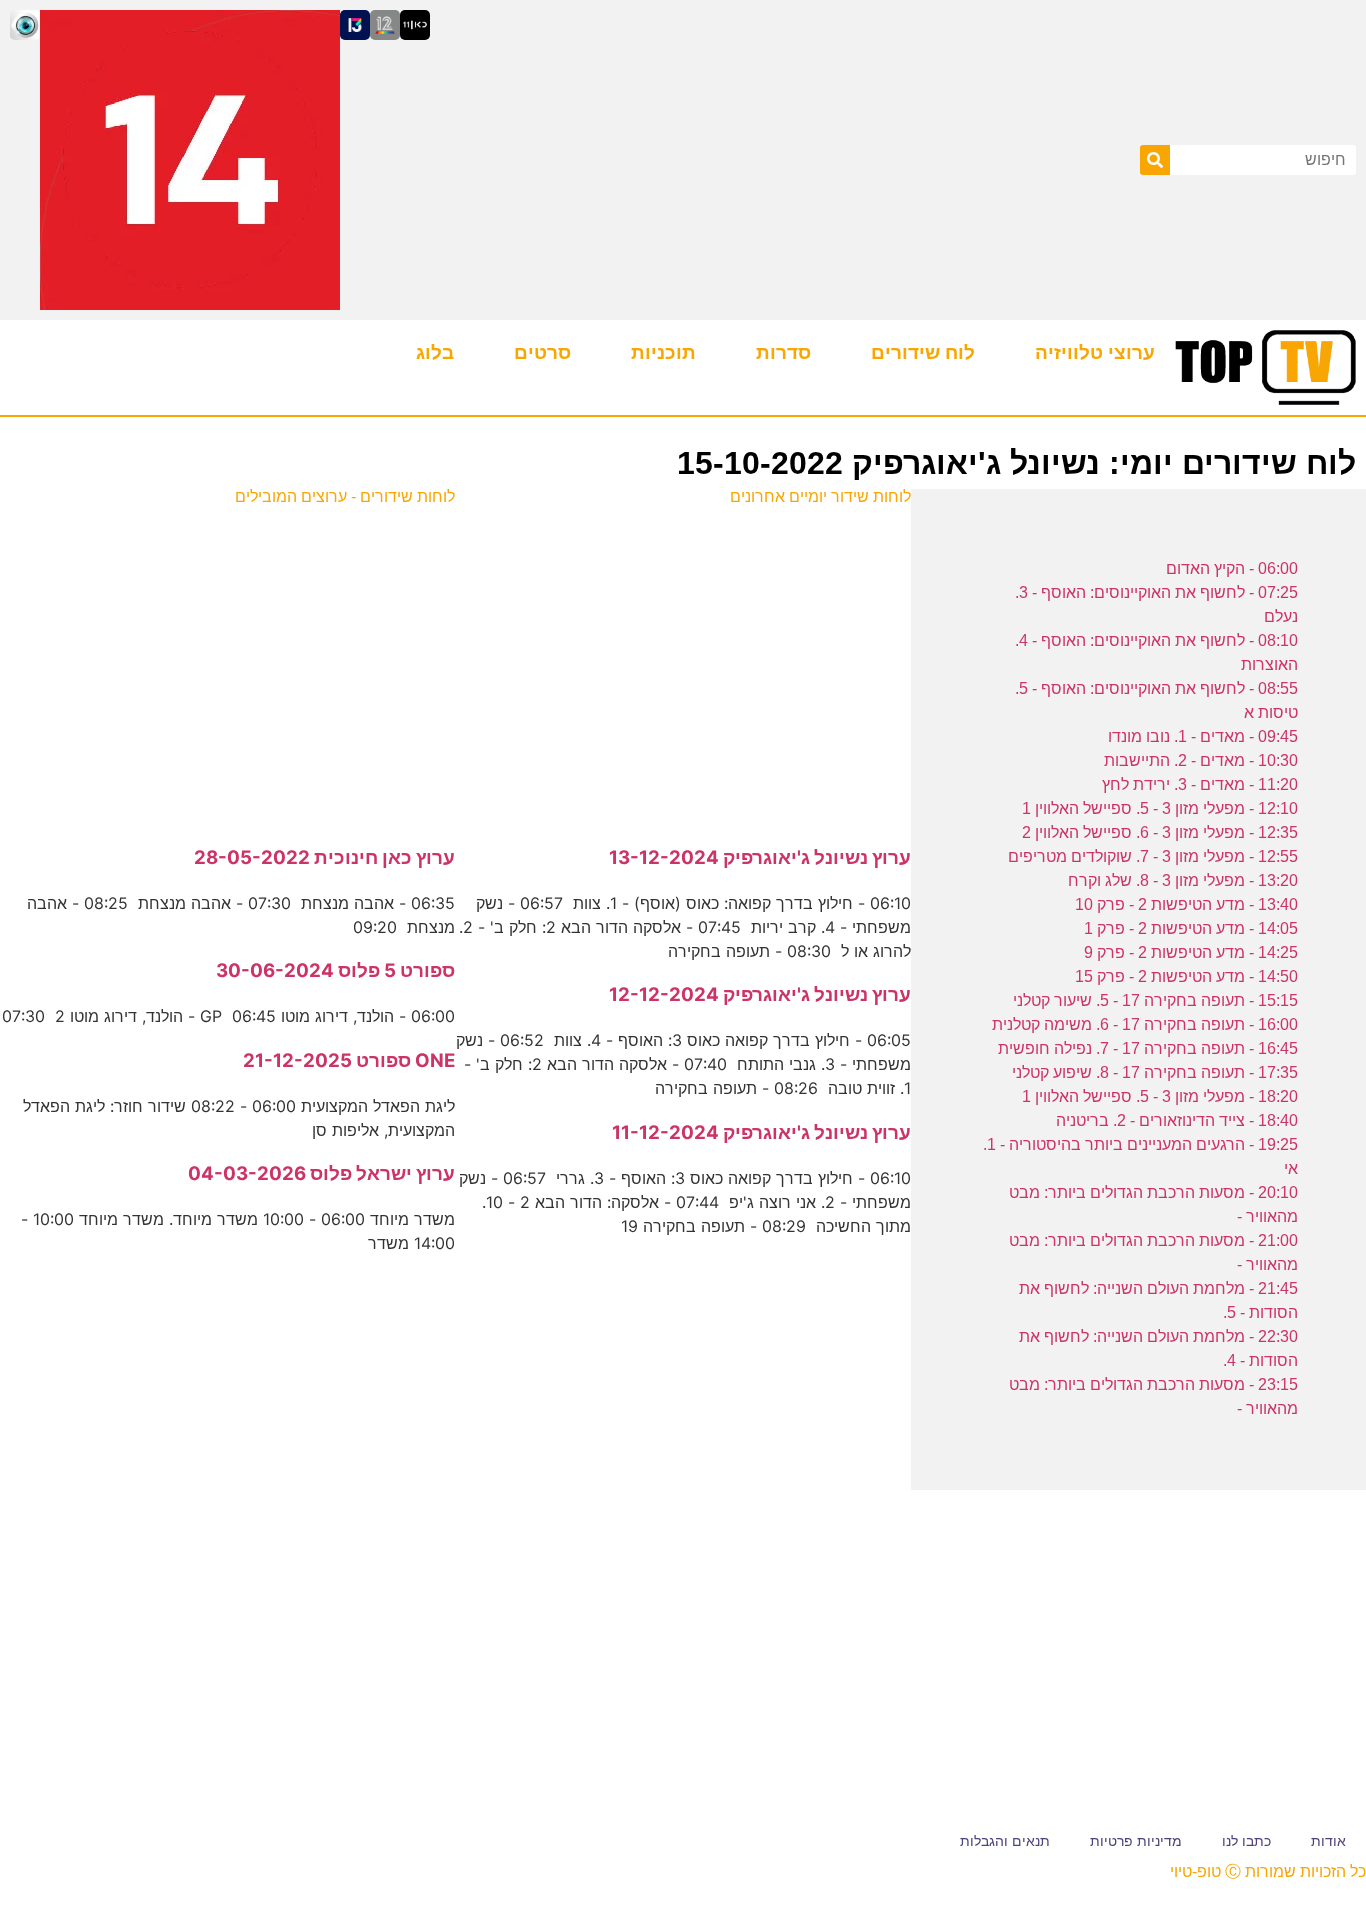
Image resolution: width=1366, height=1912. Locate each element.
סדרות (783, 352)
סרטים (542, 352)
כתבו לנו (1246, 1841)
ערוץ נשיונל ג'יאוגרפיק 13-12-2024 (760, 857)
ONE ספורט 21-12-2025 (349, 1060)
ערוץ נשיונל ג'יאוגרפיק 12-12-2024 (760, 994)
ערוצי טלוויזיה (1095, 352)
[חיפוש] (1155, 160)
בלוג (435, 352)
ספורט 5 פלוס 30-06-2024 (335, 970)
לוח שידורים (923, 352)
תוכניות (663, 352)
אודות (1328, 1841)
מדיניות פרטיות (1136, 1841)
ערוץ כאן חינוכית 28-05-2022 (324, 857)
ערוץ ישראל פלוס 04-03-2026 (321, 1173)
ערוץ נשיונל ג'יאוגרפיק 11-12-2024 (761, 1132)
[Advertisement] (683, 665)
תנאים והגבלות (1005, 1841)
